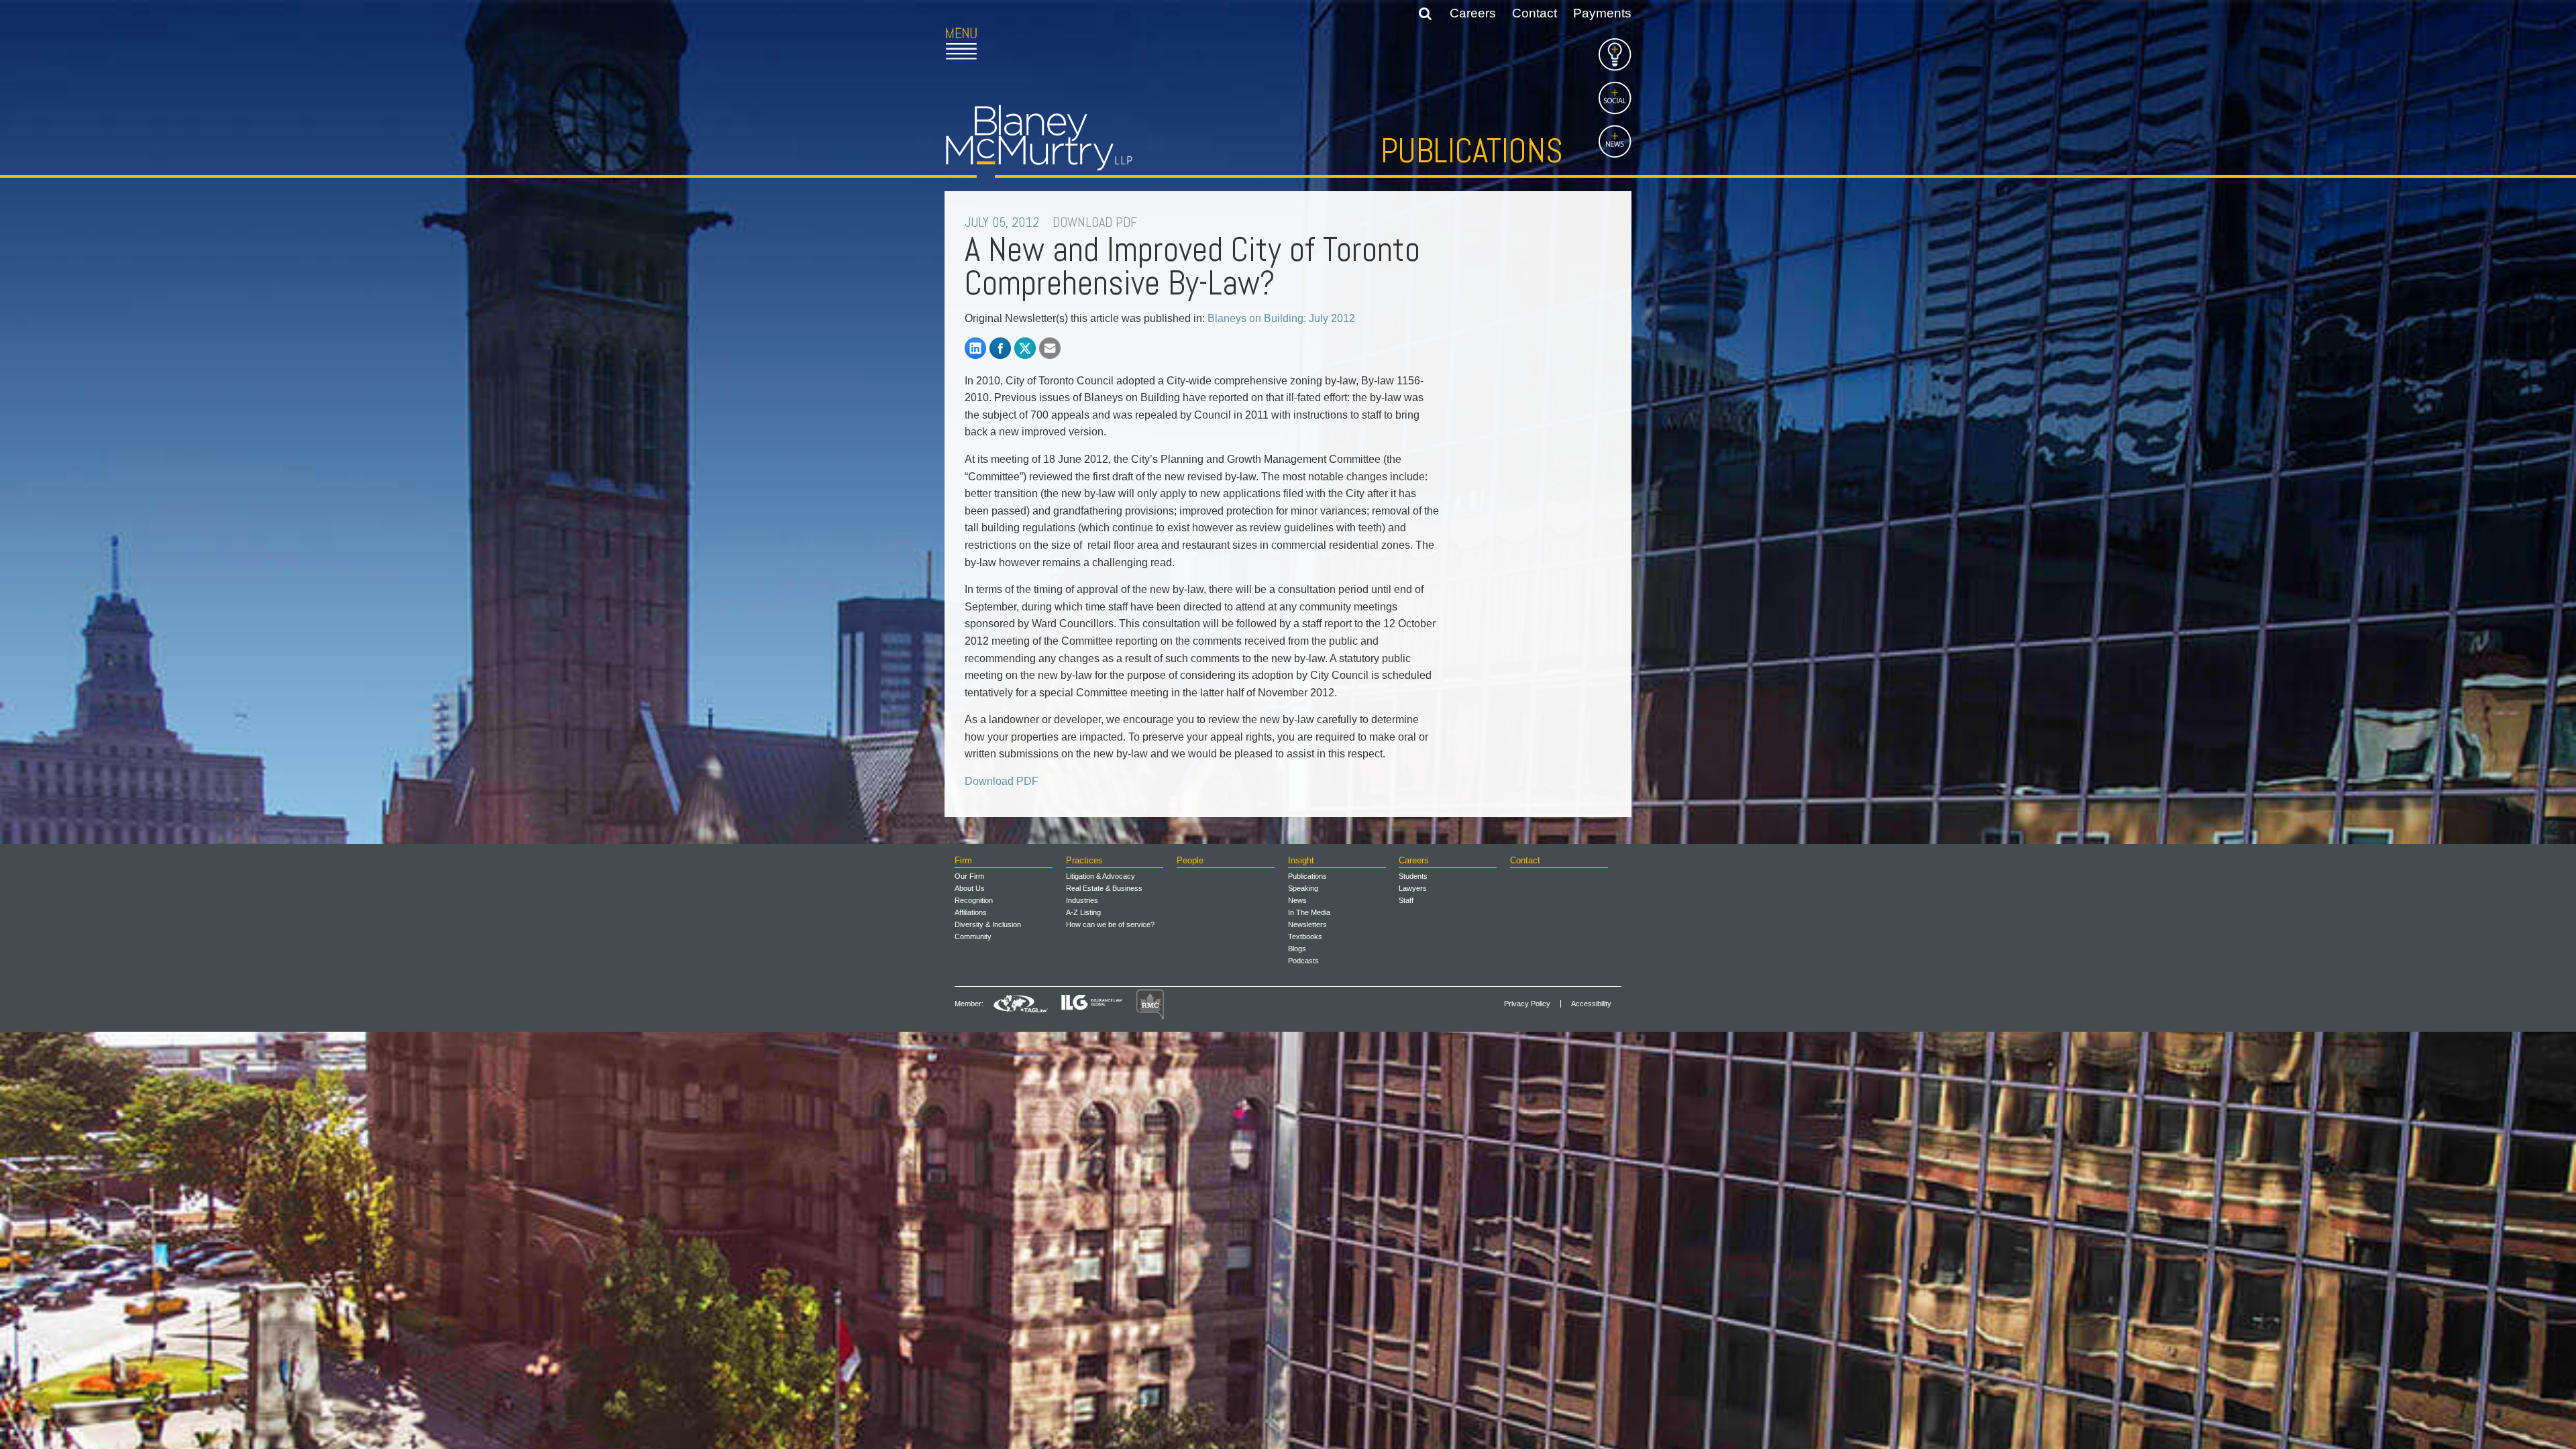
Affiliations (971, 912)
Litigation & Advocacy (1101, 876)
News (1297, 900)
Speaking (1303, 888)
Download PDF (1002, 781)
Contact (1535, 13)
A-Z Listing (1083, 912)
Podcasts (1303, 961)
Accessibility (1591, 1004)
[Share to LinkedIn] (975, 348)
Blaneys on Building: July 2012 (1281, 318)
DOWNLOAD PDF (1095, 222)
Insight (1301, 860)
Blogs (1297, 949)
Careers (1473, 13)
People (1190, 860)
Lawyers (1413, 888)
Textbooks (1305, 936)
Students (1413, 876)
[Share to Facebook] (1000, 348)
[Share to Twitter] (1025, 348)
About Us (970, 888)
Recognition (974, 900)
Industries (1082, 900)
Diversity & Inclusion (988, 924)
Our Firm (969, 876)
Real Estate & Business (1104, 888)
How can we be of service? (1110, 924)
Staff (1406, 900)
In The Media (1309, 912)
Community (973, 936)
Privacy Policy (1527, 1004)
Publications (1472, 151)
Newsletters (1307, 924)
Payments (1602, 13)
